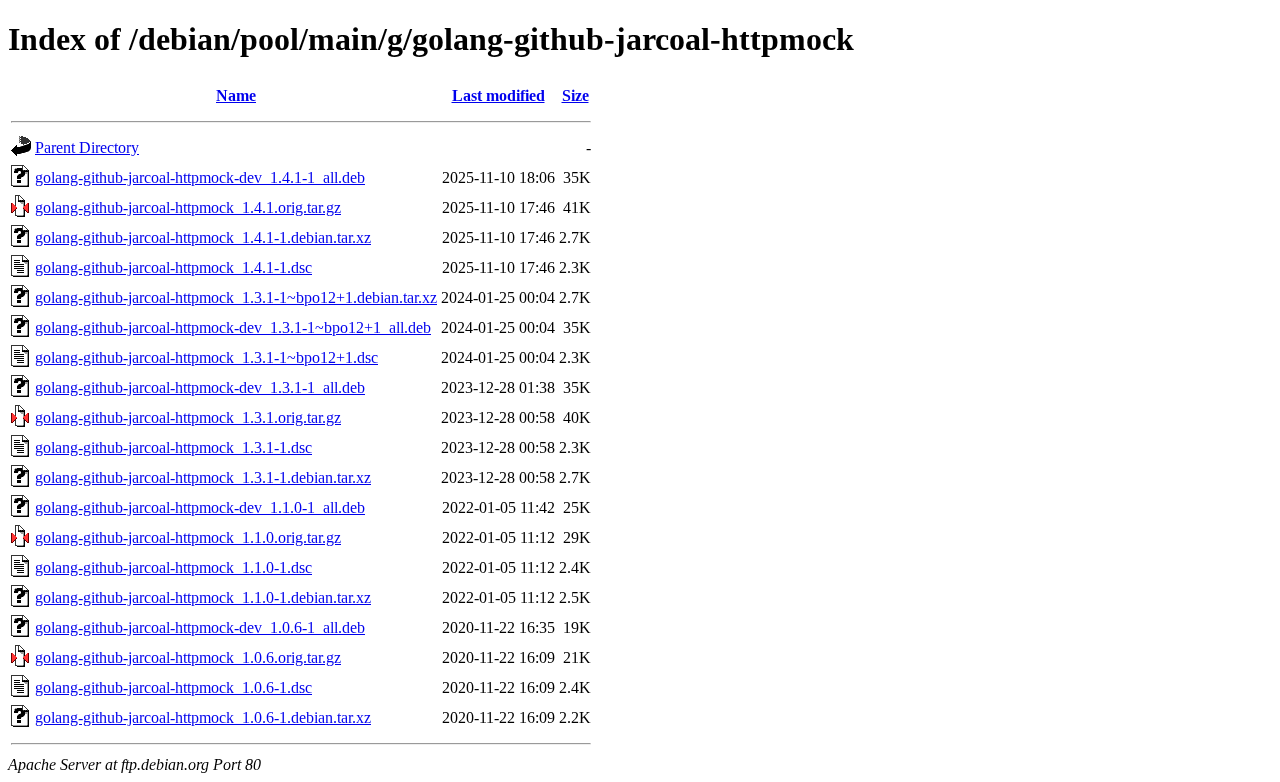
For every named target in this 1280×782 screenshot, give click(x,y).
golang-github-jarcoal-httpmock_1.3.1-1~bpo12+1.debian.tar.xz (236, 297)
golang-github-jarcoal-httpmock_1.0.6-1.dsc (173, 687)
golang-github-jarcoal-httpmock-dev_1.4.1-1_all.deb (200, 177)
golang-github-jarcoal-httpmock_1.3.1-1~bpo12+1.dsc (206, 357)
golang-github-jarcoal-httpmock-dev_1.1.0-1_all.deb (200, 507)
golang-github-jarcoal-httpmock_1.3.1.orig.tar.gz (188, 417)
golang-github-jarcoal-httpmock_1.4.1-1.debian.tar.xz (203, 237)
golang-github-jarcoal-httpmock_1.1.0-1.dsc (173, 567)
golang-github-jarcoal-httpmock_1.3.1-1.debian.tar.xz (203, 477)
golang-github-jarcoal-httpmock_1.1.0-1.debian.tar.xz (203, 597)
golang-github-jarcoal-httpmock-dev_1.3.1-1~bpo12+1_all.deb (233, 327)
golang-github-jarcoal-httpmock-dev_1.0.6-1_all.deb (200, 627)
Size (575, 95)
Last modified (498, 95)
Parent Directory (87, 147)
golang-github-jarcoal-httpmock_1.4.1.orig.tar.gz (188, 207)
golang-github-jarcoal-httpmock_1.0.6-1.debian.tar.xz (203, 717)
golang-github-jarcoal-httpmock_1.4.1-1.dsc (173, 267)
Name (236, 95)
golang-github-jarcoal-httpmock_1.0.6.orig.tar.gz (188, 657)
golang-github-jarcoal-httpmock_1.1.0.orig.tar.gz (188, 537)
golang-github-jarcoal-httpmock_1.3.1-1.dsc (173, 447)
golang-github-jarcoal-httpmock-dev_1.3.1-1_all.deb (200, 387)
